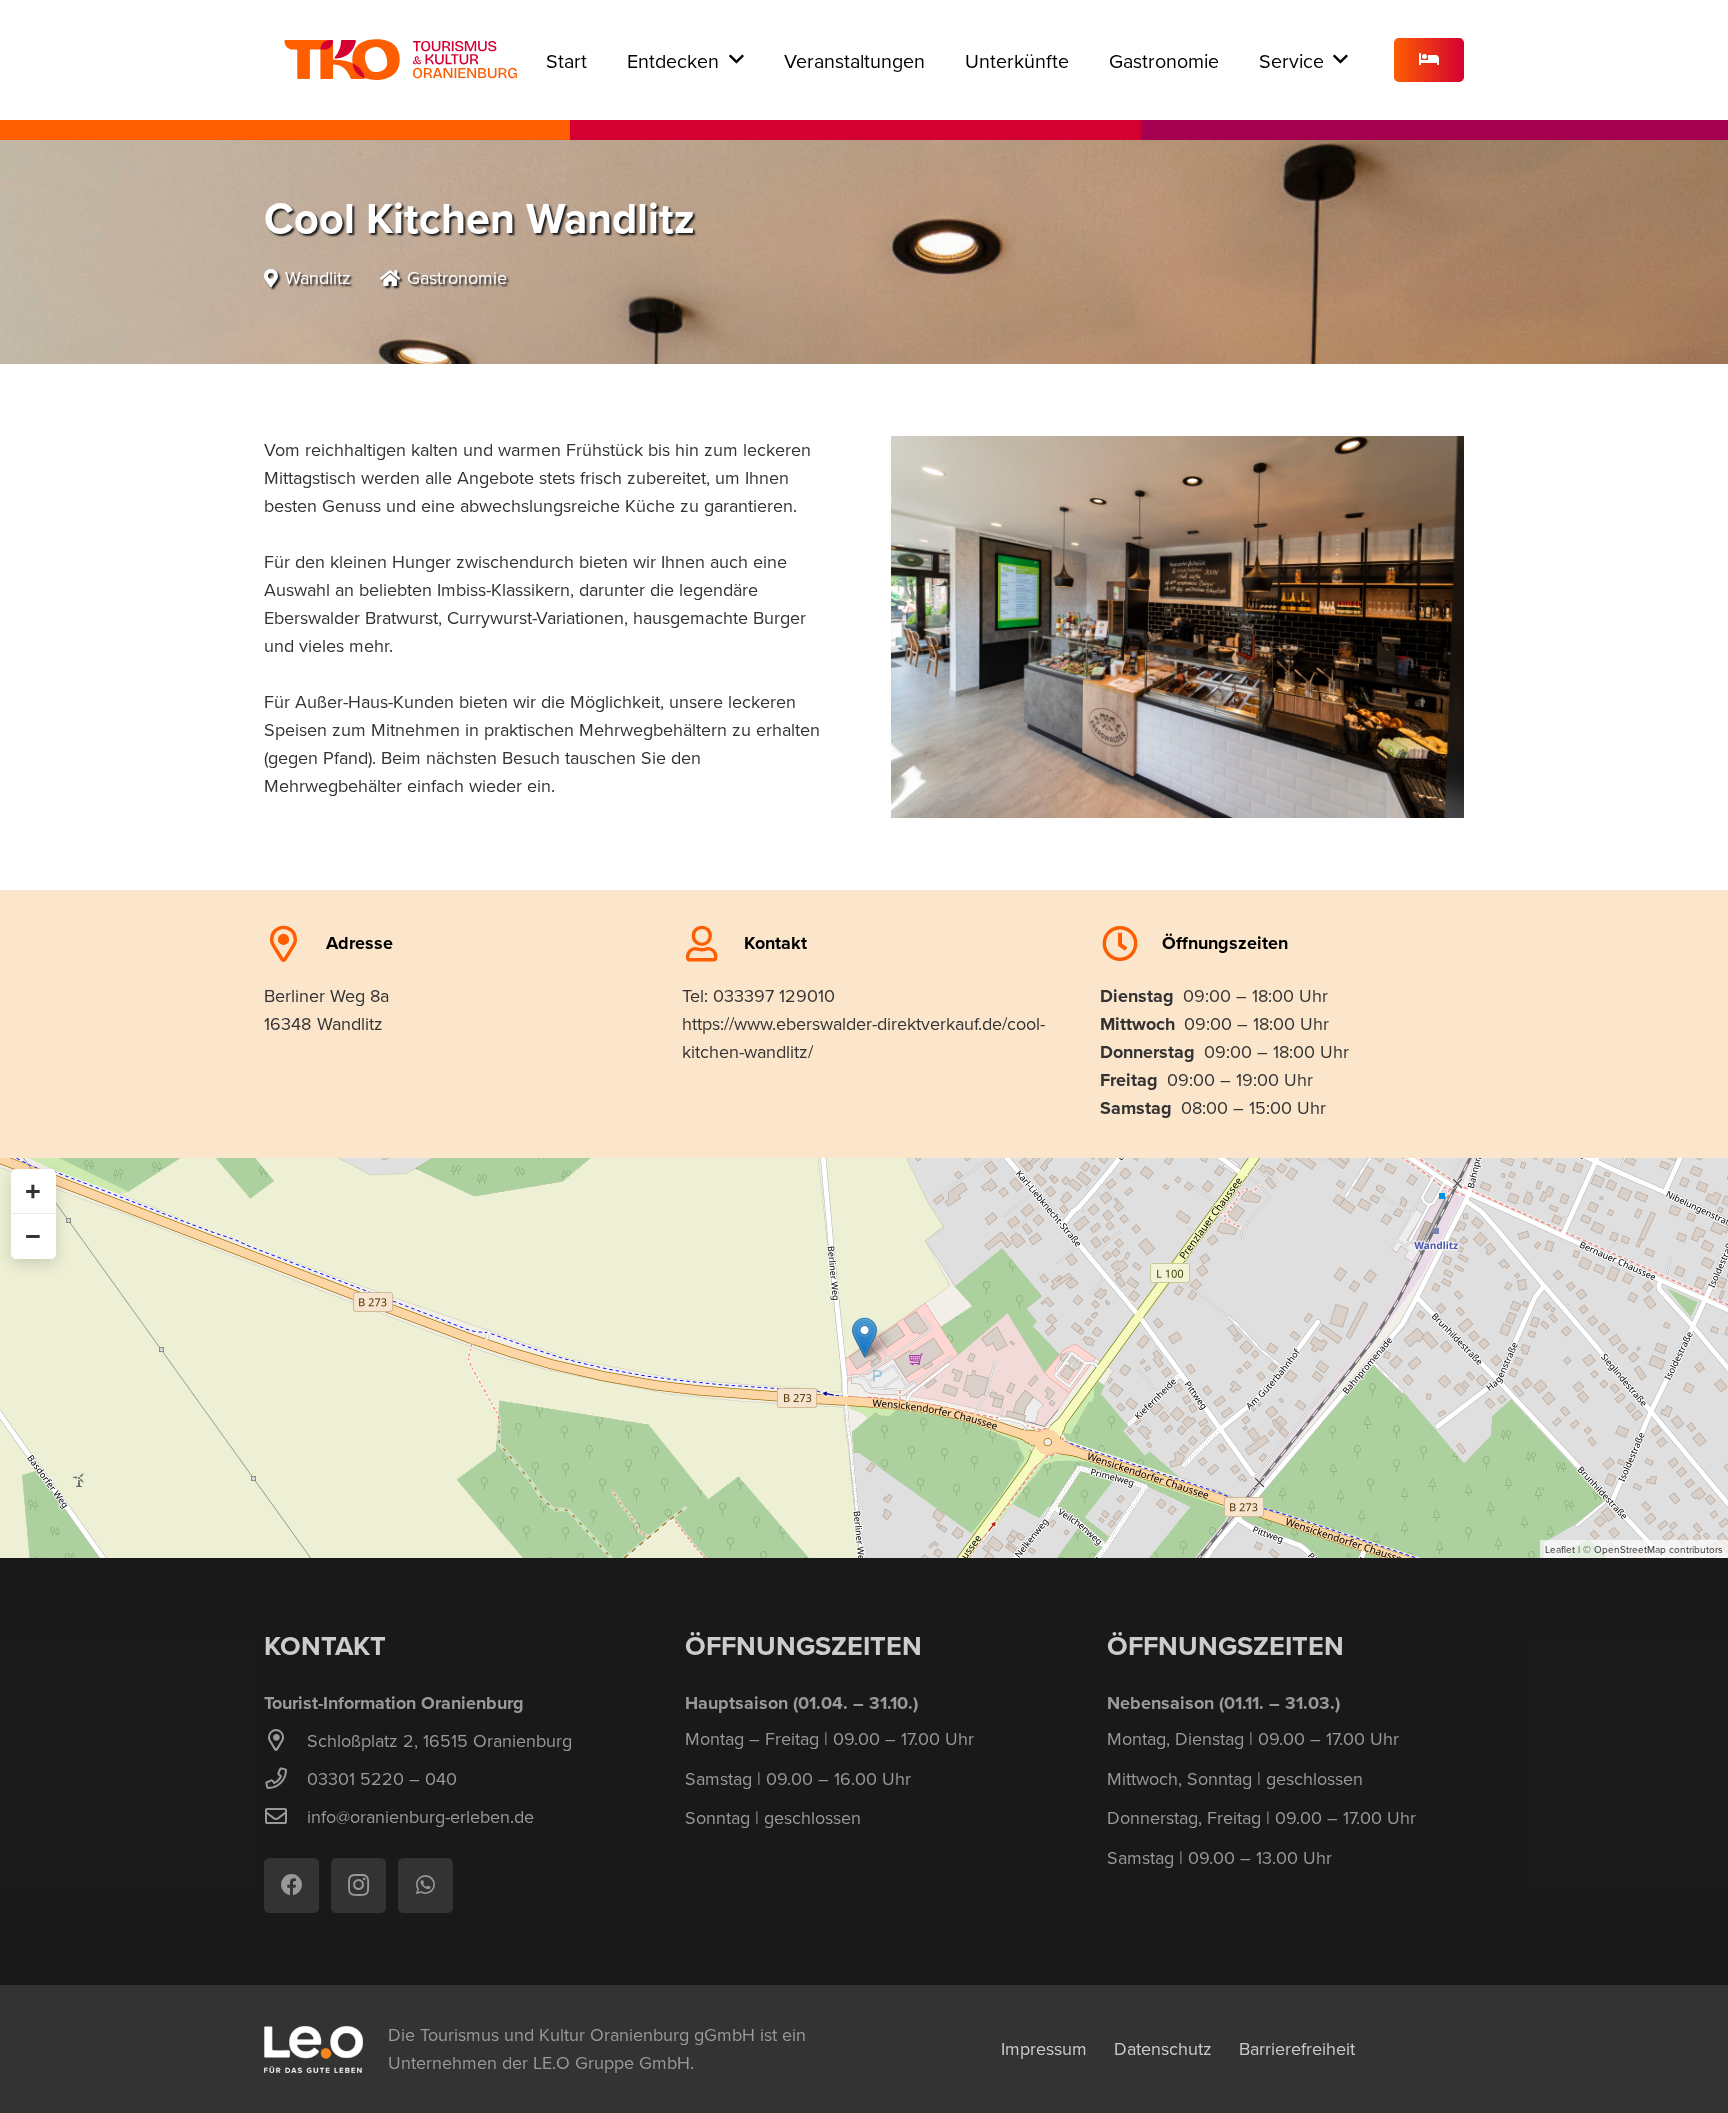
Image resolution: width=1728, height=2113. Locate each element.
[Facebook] (291, 1885)
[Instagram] (358, 1885)
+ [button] (33, 1191)
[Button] (1429, 60)
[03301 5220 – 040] (285, 1779)
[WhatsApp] (425, 1885)
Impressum (1044, 2048)
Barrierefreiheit (1297, 2048)
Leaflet (1560, 1549)
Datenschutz (1163, 2048)
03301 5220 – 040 (382, 1778)
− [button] (33, 1236)
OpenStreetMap (1630, 1549)
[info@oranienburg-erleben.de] (285, 1817)
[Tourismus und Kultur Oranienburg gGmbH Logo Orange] (400, 60)
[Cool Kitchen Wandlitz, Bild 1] (1177, 627)
